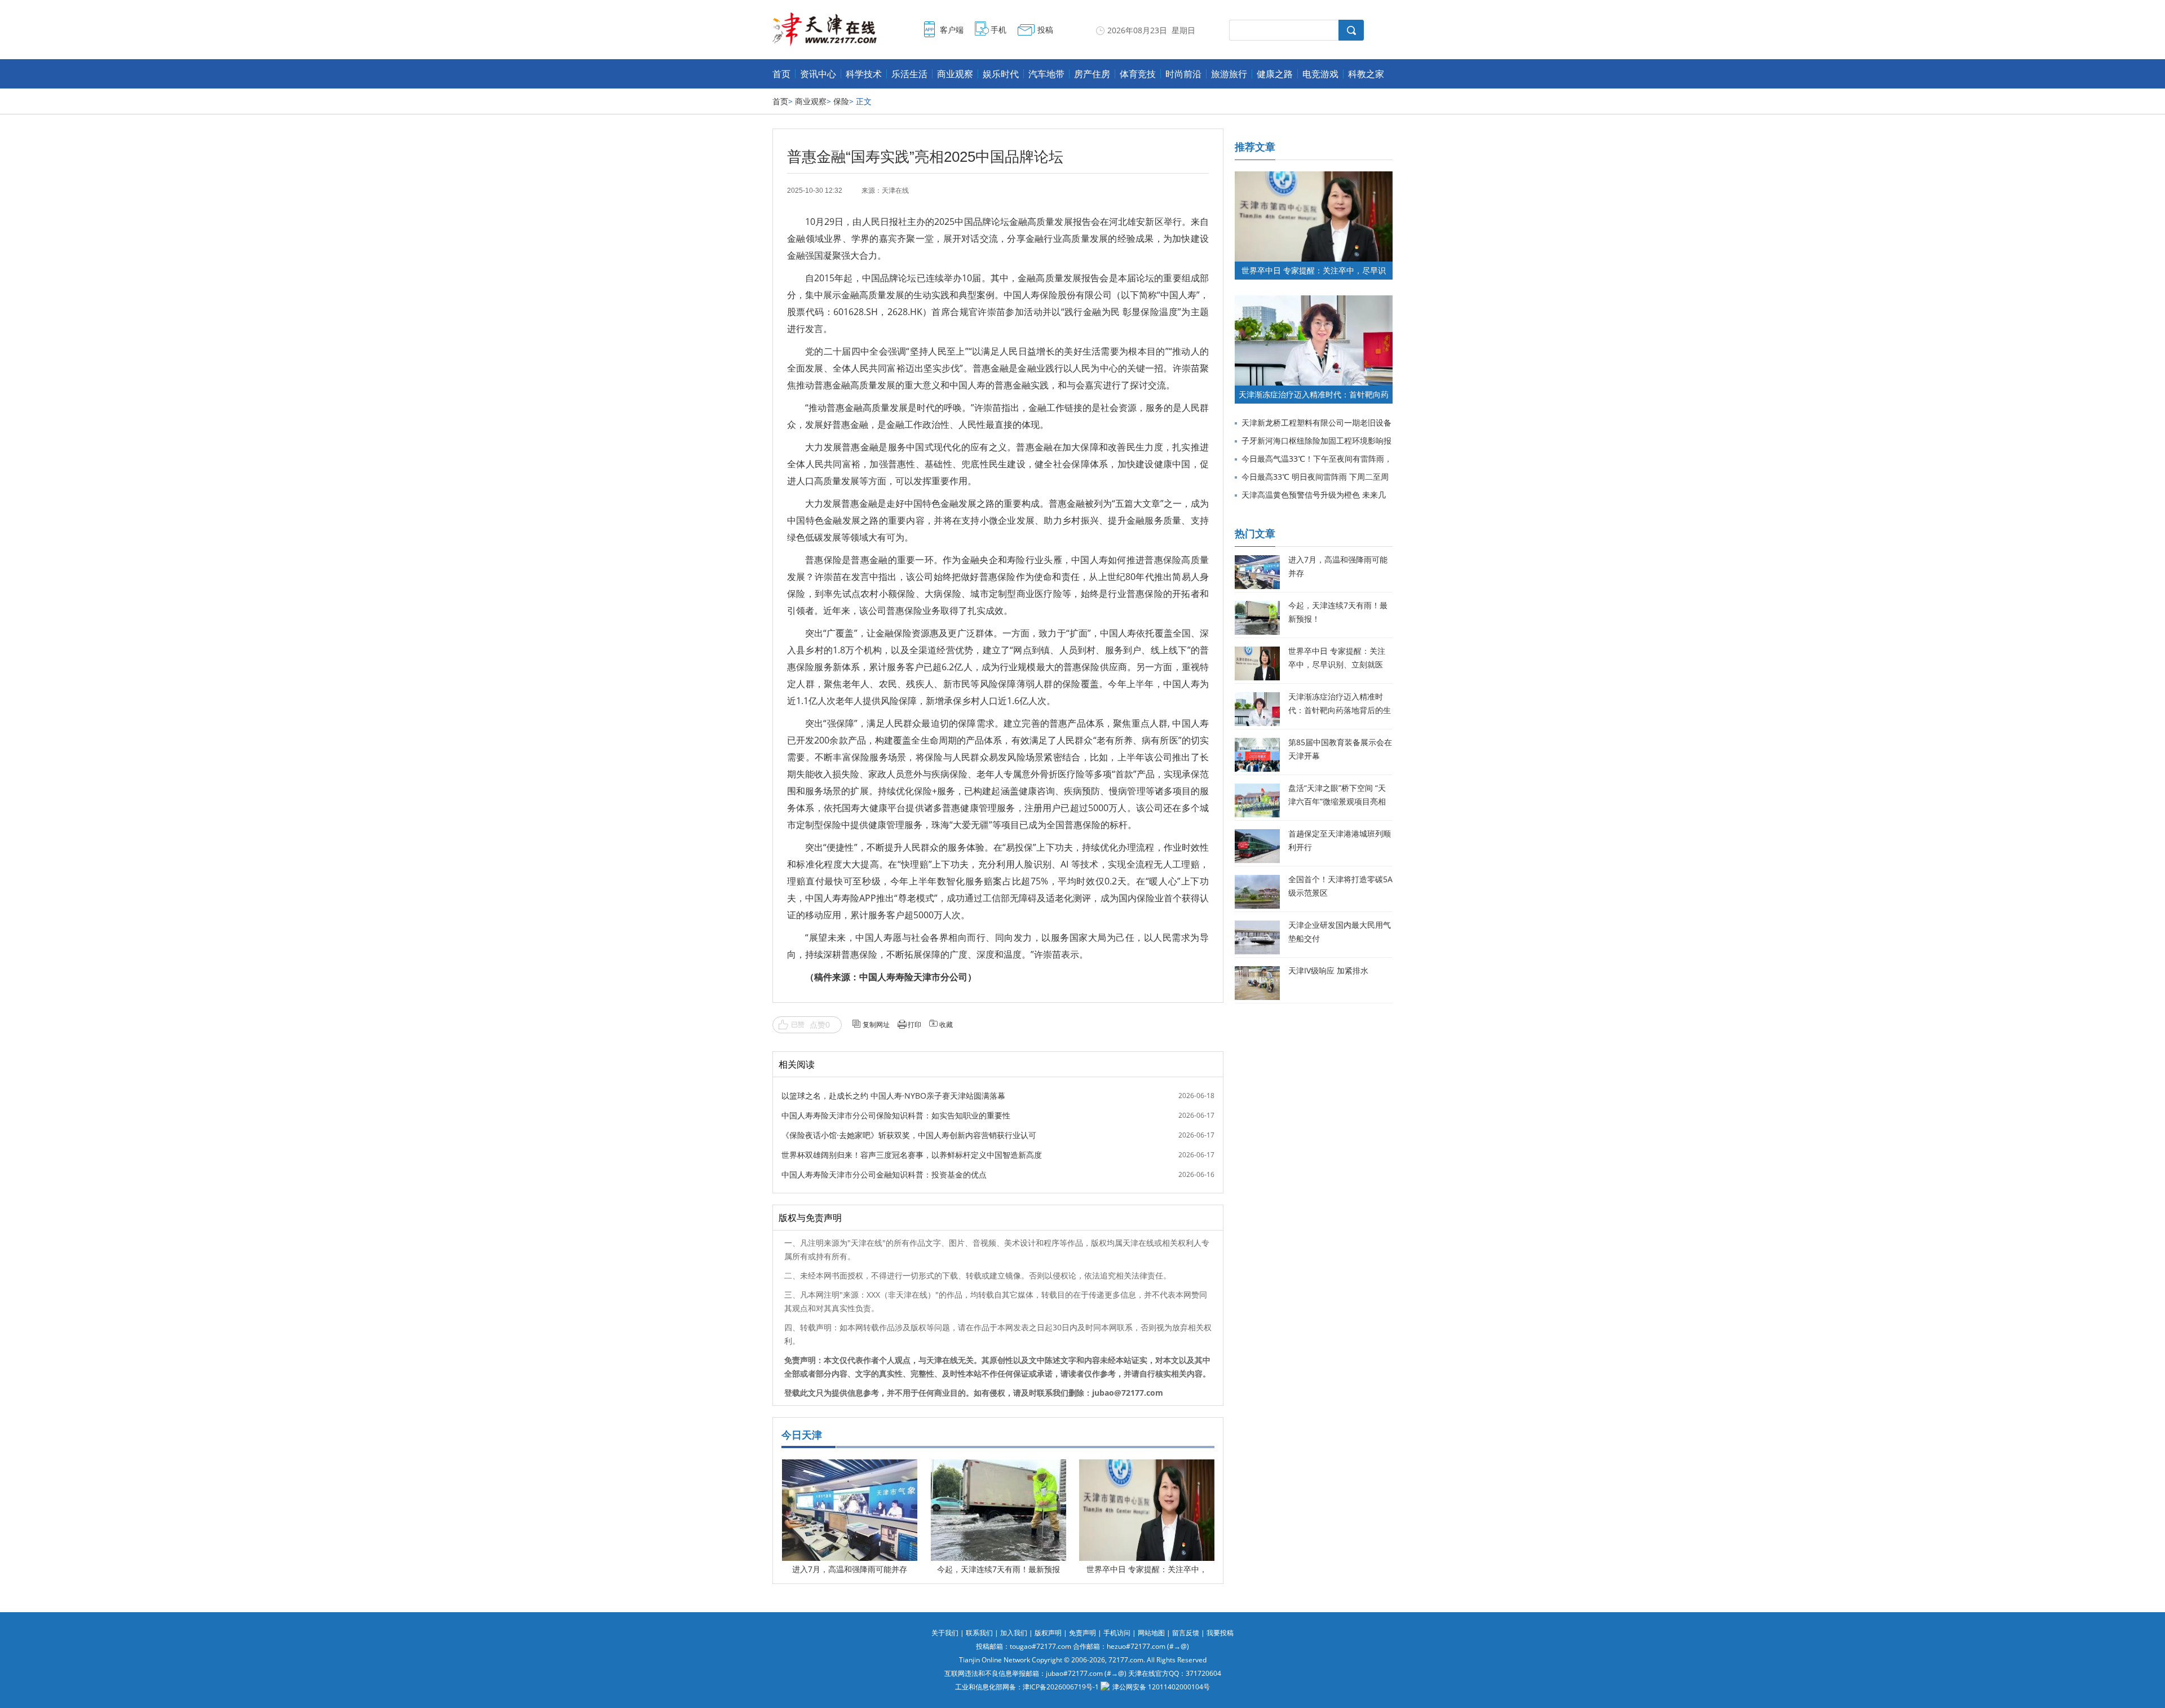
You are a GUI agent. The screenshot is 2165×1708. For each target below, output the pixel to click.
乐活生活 (909, 74)
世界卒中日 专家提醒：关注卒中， (1147, 1569)
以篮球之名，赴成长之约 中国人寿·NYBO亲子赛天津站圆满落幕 (893, 1096)
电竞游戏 (1320, 74)
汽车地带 (1046, 74)
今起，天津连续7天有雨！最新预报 (998, 1569)
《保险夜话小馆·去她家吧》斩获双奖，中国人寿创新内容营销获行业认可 (909, 1135)
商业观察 (955, 74)
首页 (781, 74)
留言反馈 (1186, 1633)
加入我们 (1014, 1633)
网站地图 (1151, 1633)
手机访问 (1117, 1633)
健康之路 (1275, 74)
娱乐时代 (1001, 74)
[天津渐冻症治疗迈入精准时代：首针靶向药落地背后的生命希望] (1314, 301)
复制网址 (876, 1025)
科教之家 (1366, 74)
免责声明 (1082, 1633)
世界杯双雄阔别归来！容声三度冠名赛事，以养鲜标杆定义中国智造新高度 (912, 1155)
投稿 (1045, 30)
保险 (841, 101)
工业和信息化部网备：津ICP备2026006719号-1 (1027, 1687)
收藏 (946, 1025)
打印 (914, 1025)
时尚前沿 (1183, 74)
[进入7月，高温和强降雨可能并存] (850, 1468)
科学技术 (864, 74)
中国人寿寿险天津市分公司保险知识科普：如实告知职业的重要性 (896, 1115)
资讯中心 (818, 74)
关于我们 (945, 1633)
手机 (998, 30)
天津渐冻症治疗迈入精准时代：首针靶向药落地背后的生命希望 (1340, 710)
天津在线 (895, 191)
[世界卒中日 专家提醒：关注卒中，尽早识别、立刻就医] (1147, 1468)
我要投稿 (1220, 1633)
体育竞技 (1138, 74)
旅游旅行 (1229, 74)
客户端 (952, 30)
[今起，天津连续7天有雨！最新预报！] (998, 1468)
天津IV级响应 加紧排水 (1328, 970)
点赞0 (820, 1025)
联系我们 (979, 1633)
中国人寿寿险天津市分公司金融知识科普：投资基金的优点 (884, 1174)
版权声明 (1048, 1633)
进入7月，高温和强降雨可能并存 (850, 1569)
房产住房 (1092, 74)
